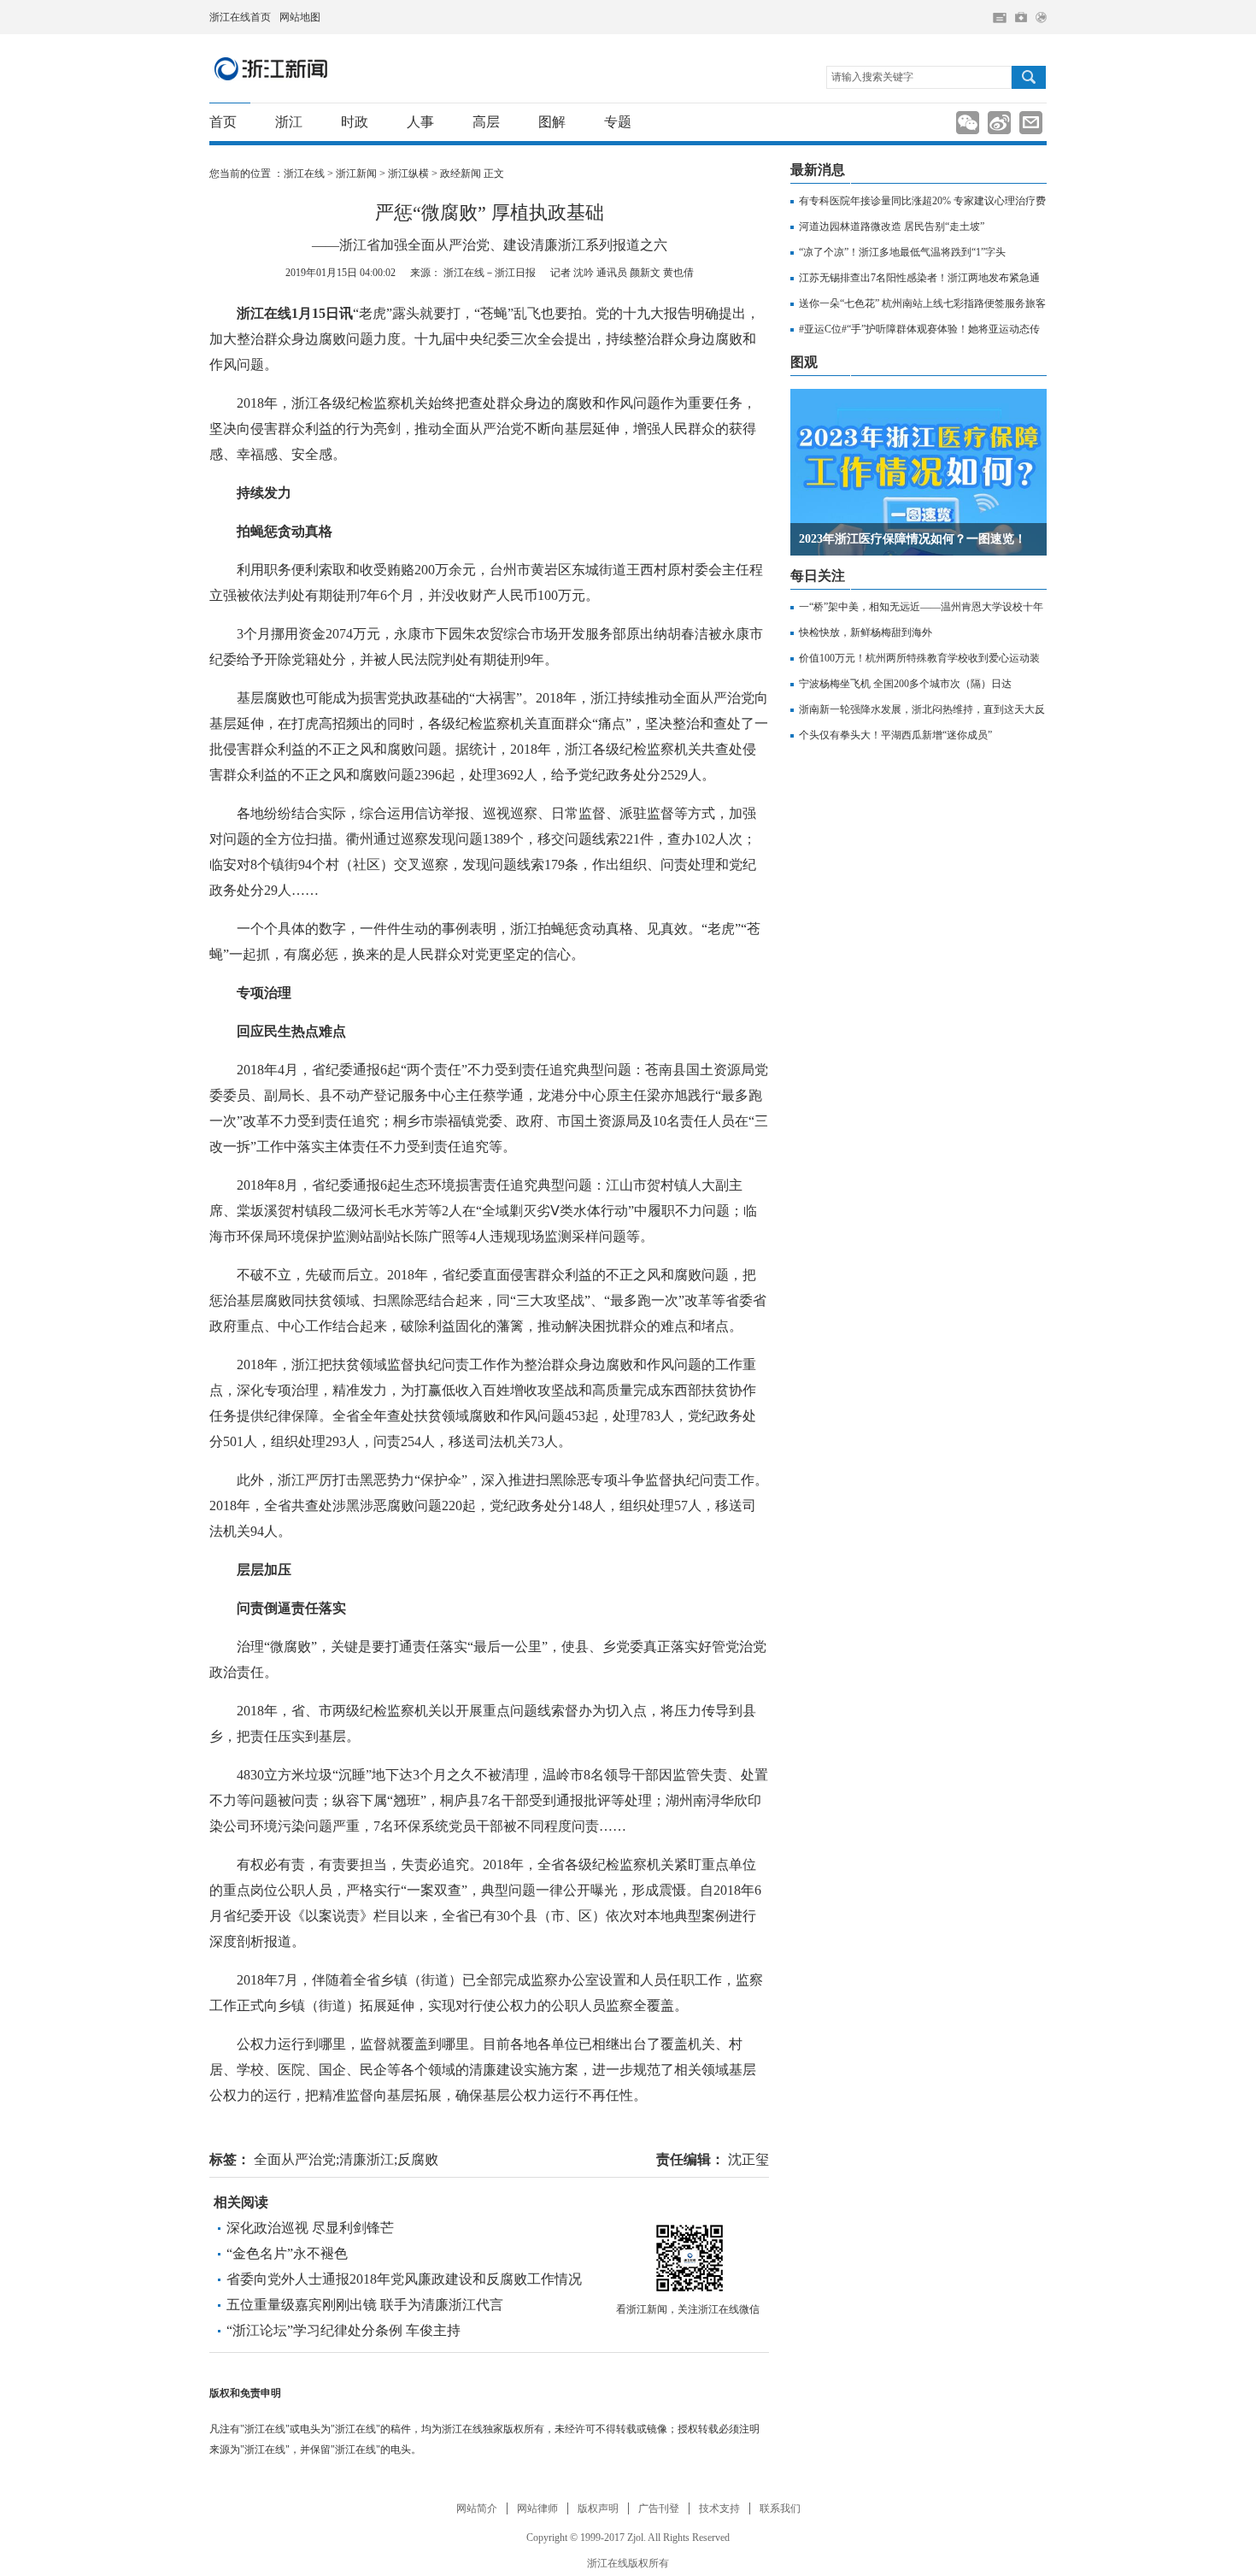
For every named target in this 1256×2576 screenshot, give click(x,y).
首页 (223, 122)
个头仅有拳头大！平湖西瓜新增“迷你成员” (895, 735)
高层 (486, 122)
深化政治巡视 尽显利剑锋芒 (310, 2228)
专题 (618, 122)
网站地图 (300, 17)
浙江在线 (304, 173)
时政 (355, 122)
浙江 (289, 122)
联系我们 (780, 2508)
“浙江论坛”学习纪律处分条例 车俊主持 (343, 2330)
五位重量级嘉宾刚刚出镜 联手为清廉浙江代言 (365, 2305)
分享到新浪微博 (999, 123)
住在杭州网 (1000, 18)
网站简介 (477, 2508)
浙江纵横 (408, 173)
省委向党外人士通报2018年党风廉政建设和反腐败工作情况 (404, 2279)
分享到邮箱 (1031, 123)
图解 (552, 122)
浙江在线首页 (240, 17)
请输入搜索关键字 (872, 77)
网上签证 (1041, 18)
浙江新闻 (272, 68)
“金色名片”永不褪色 (287, 2253)
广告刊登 (659, 2508)
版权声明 (598, 2508)
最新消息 (818, 170)
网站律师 (537, 2508)
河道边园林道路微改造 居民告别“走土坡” (892, 226)
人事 (420, 122)
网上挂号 (1021, 17)
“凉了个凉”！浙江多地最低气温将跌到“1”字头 (902, 252)
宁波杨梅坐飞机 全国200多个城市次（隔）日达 (905, 684)
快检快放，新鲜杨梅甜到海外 (866, 632)
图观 (804, 362)
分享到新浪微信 (968, 123)
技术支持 (719, 2508)
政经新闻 (461, 173)
